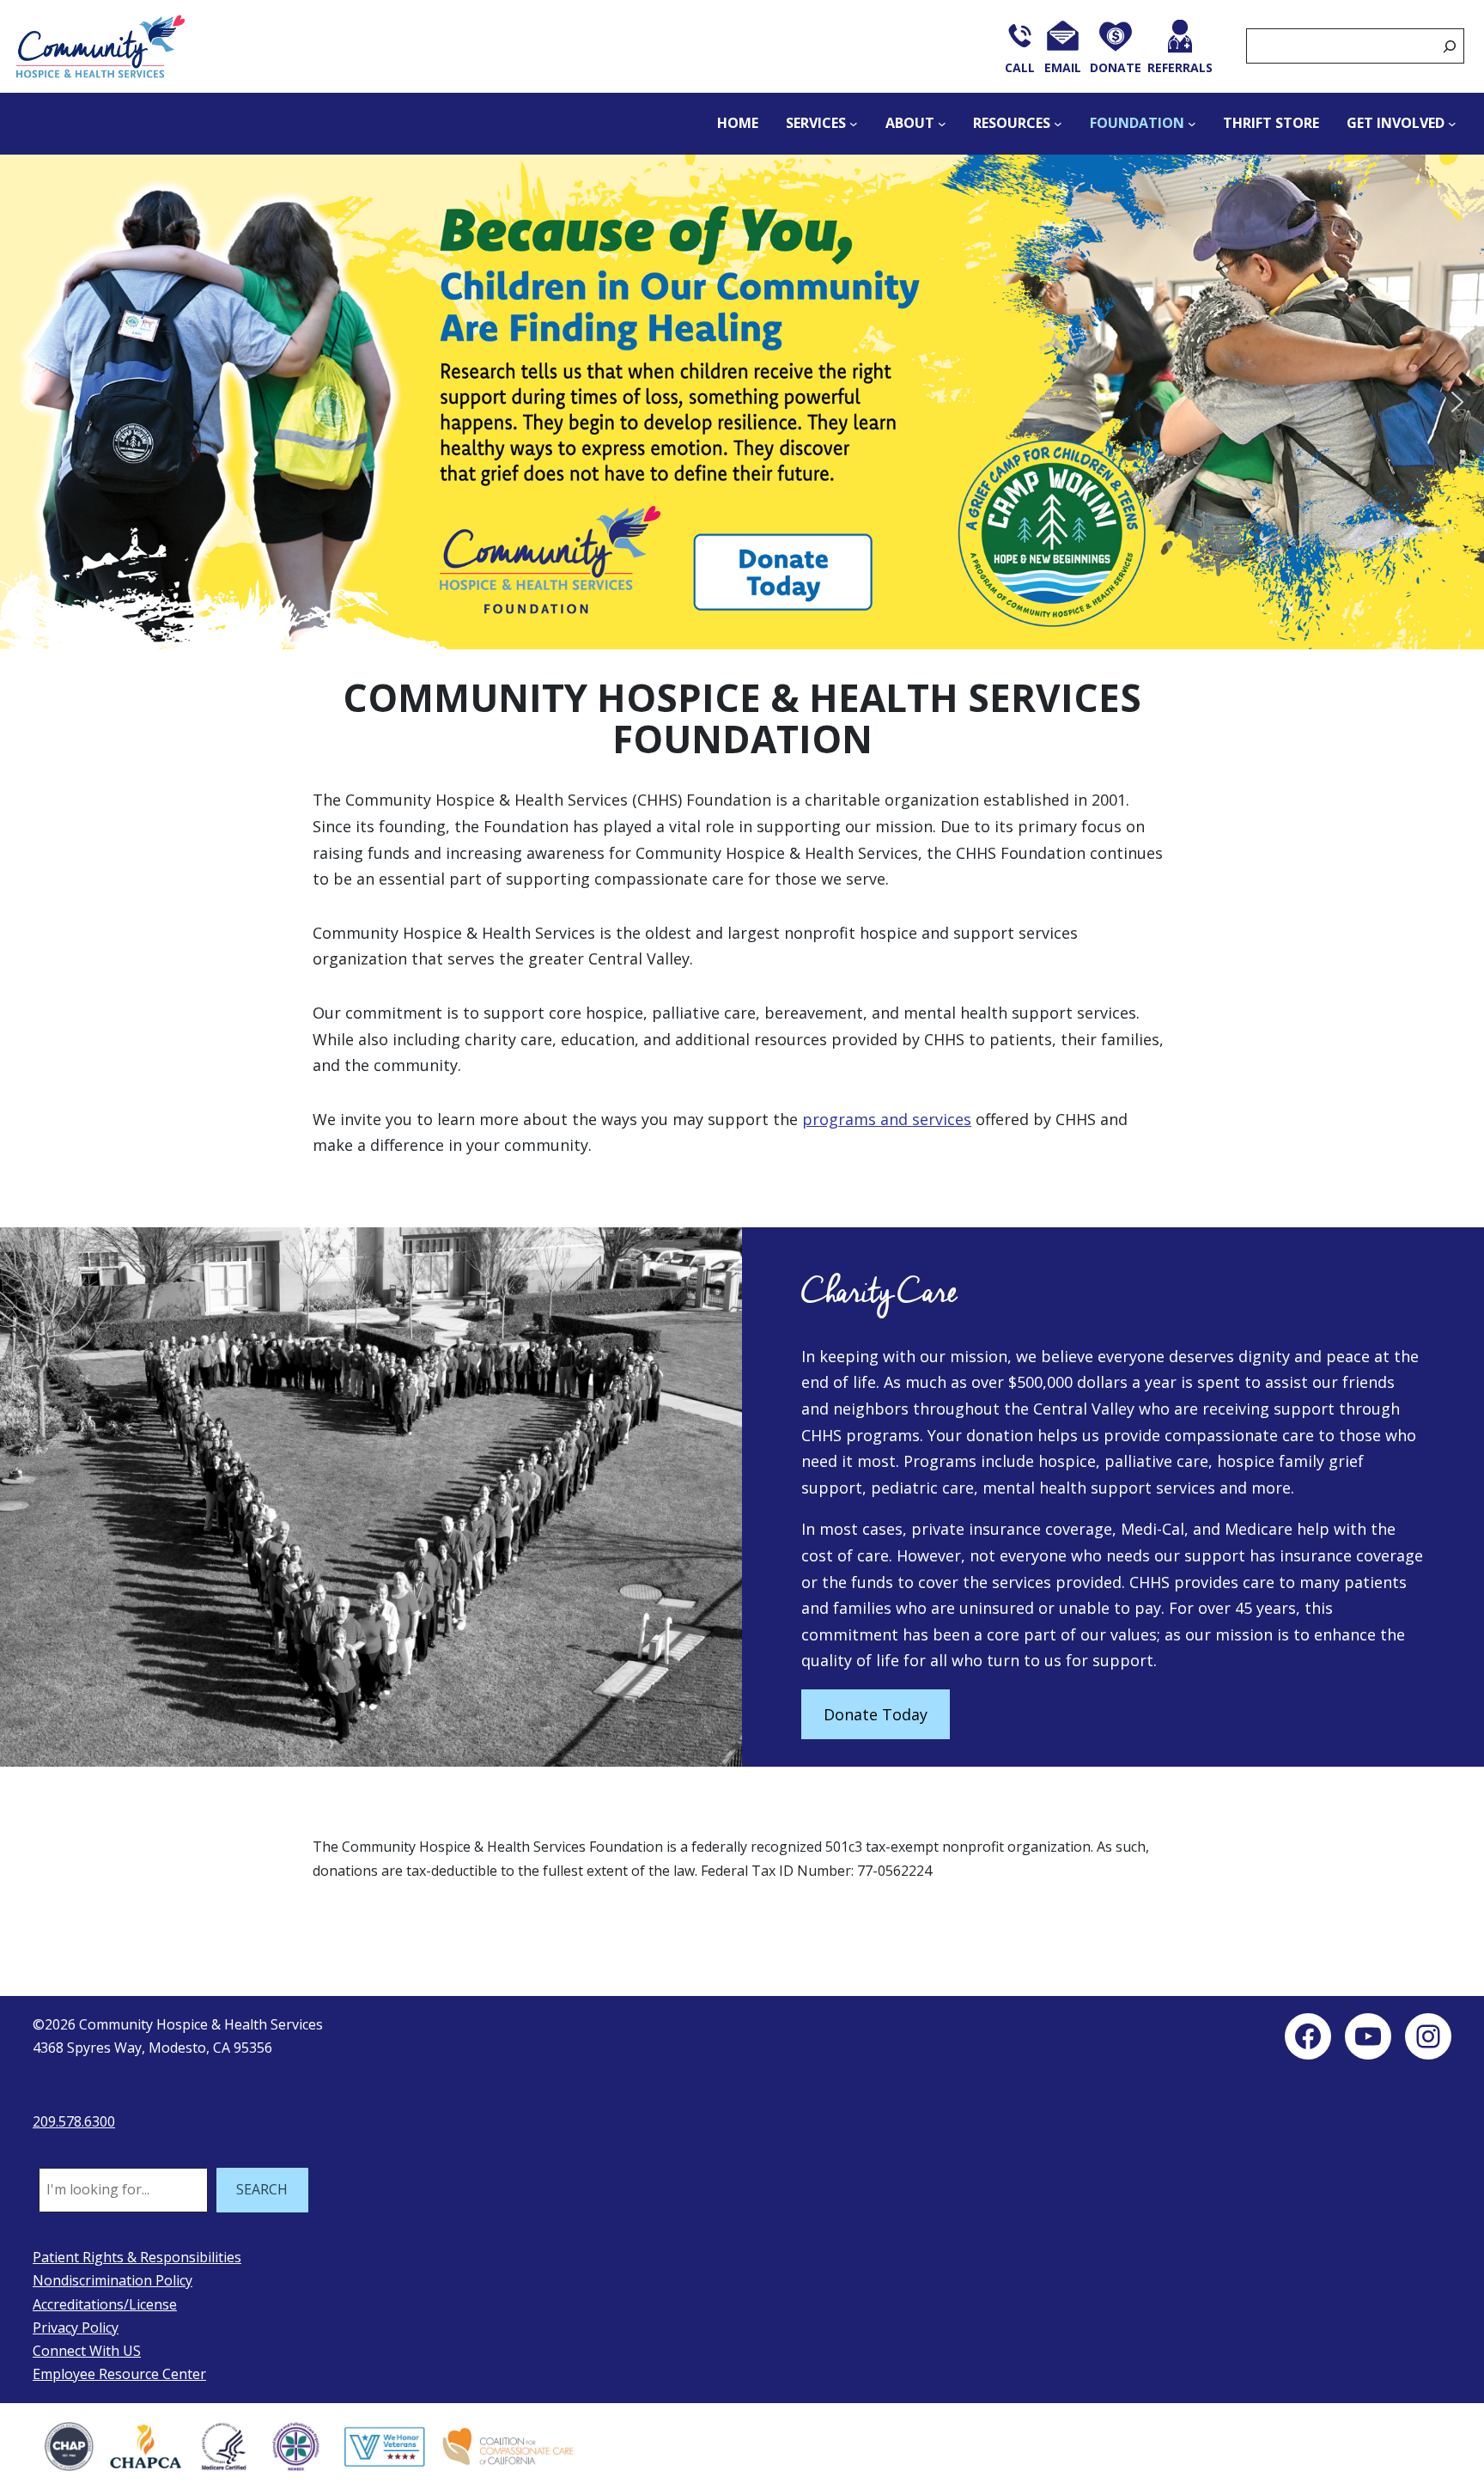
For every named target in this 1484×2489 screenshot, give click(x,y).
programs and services (887, 1119)
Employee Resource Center (119, 2374)
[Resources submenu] (1058, 124)
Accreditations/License (105, 2304)
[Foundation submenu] (1192, 124)
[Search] (1450, 46)
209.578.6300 (74, 2121)
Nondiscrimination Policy (113, 2280)
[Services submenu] (854, 124)
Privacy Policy (76, 2328)
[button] (742, 402)
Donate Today (876, 1714)
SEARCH (262, 2189)
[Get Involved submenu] (1452, 124)
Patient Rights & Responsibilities (137, 2257)
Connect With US (87, 2351)
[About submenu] (942, 124)
